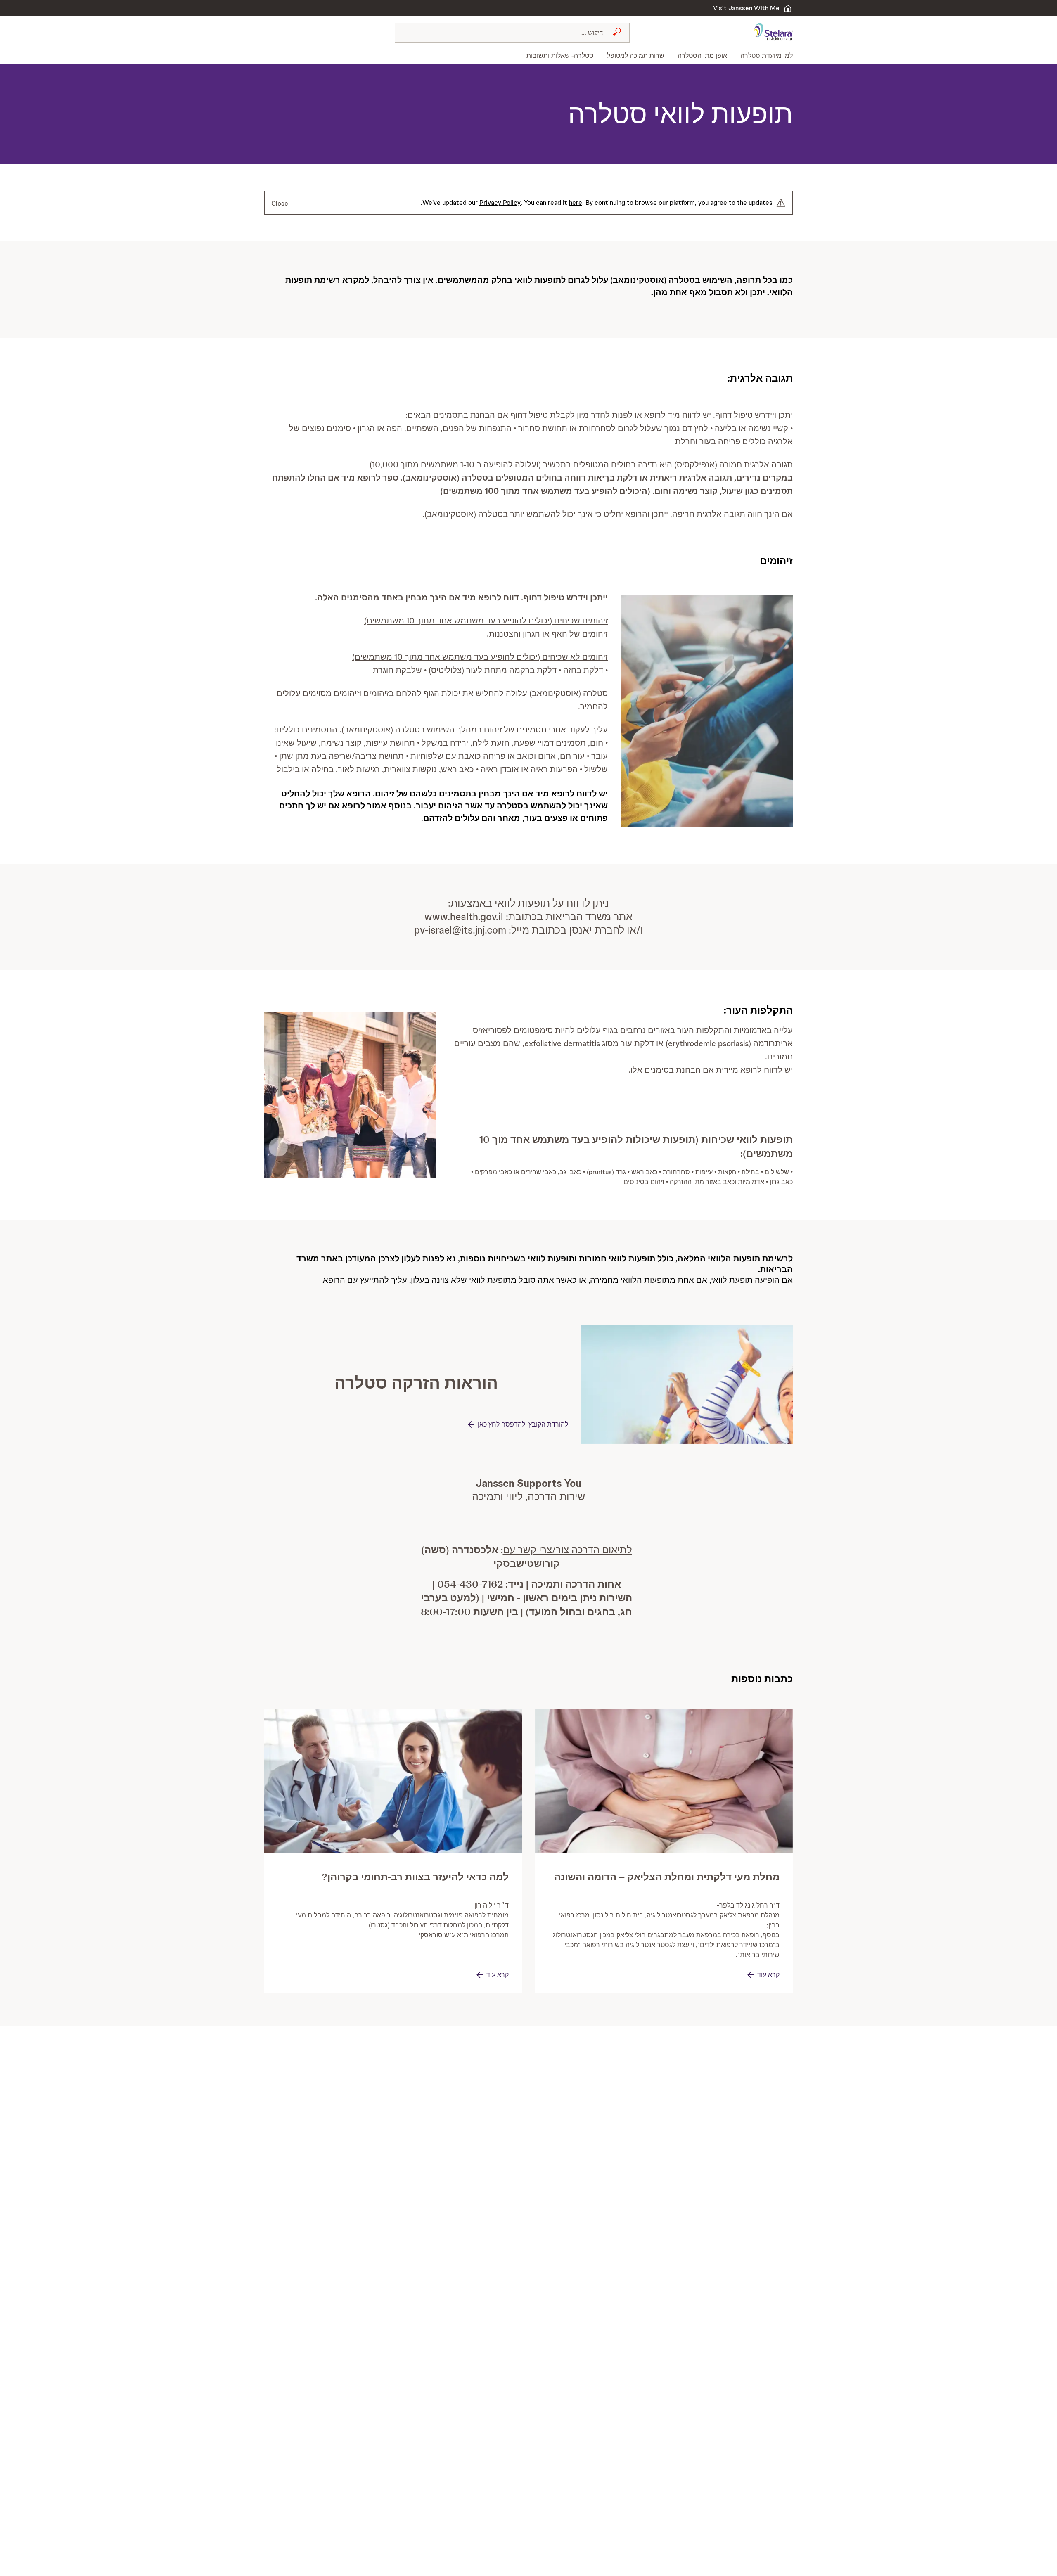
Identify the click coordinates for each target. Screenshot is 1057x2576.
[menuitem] (763, 56)
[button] (707, 711)
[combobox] (512, 33)
